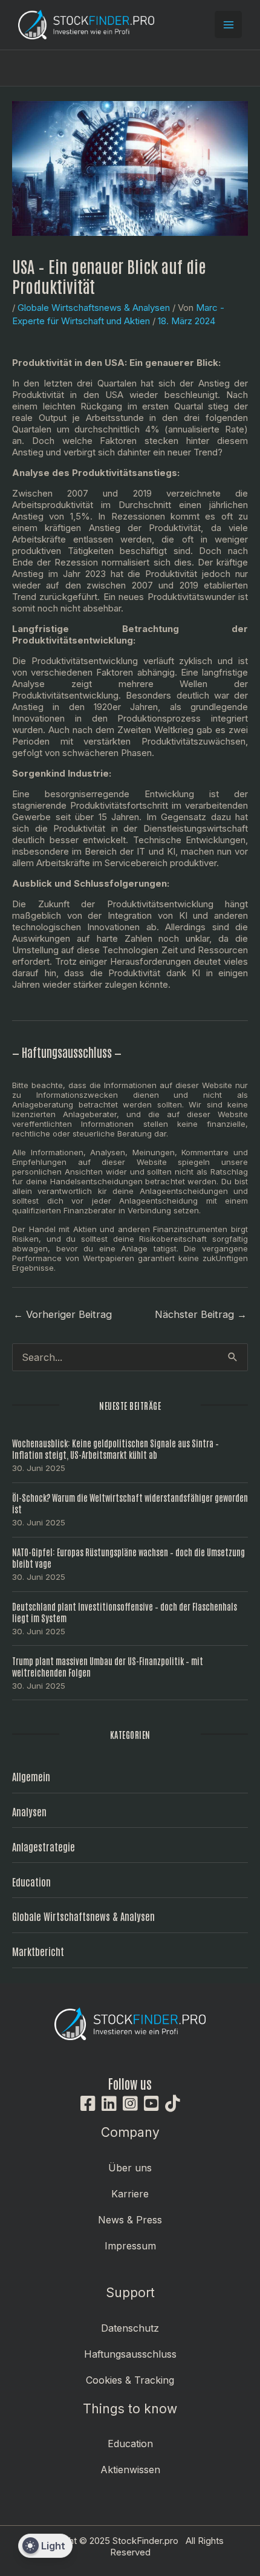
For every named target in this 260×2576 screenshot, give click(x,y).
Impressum (130, 2246)
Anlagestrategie (44, 1846)
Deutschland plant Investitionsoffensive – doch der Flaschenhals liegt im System (125, 1612)
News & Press (130, 2220)
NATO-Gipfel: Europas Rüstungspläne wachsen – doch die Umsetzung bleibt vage (128, 1557)
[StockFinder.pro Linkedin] (109, 2104)
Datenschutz (130, 2328)
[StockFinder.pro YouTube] (151, 2104)
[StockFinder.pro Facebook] (88, 2104)
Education (31, 1881)
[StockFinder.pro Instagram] (130, 2104)
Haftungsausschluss (130, 2354)
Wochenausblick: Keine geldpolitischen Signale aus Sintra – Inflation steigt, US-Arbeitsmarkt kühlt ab (115, 1449)
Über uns (130, 2168)
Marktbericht (38, 1951)
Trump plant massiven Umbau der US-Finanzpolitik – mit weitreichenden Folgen (108, 1666)
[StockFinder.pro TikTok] (173, 2104)
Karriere (130, 2194)
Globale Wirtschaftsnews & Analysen (94, 308)
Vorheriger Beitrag (63, 1314)
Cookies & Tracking (130, 2380)
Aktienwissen (130, 2470)
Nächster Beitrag (201, 1314)
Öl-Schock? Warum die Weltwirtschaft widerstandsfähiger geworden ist (130, 1503)
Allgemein (31, 1776)
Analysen (29, 1811)
